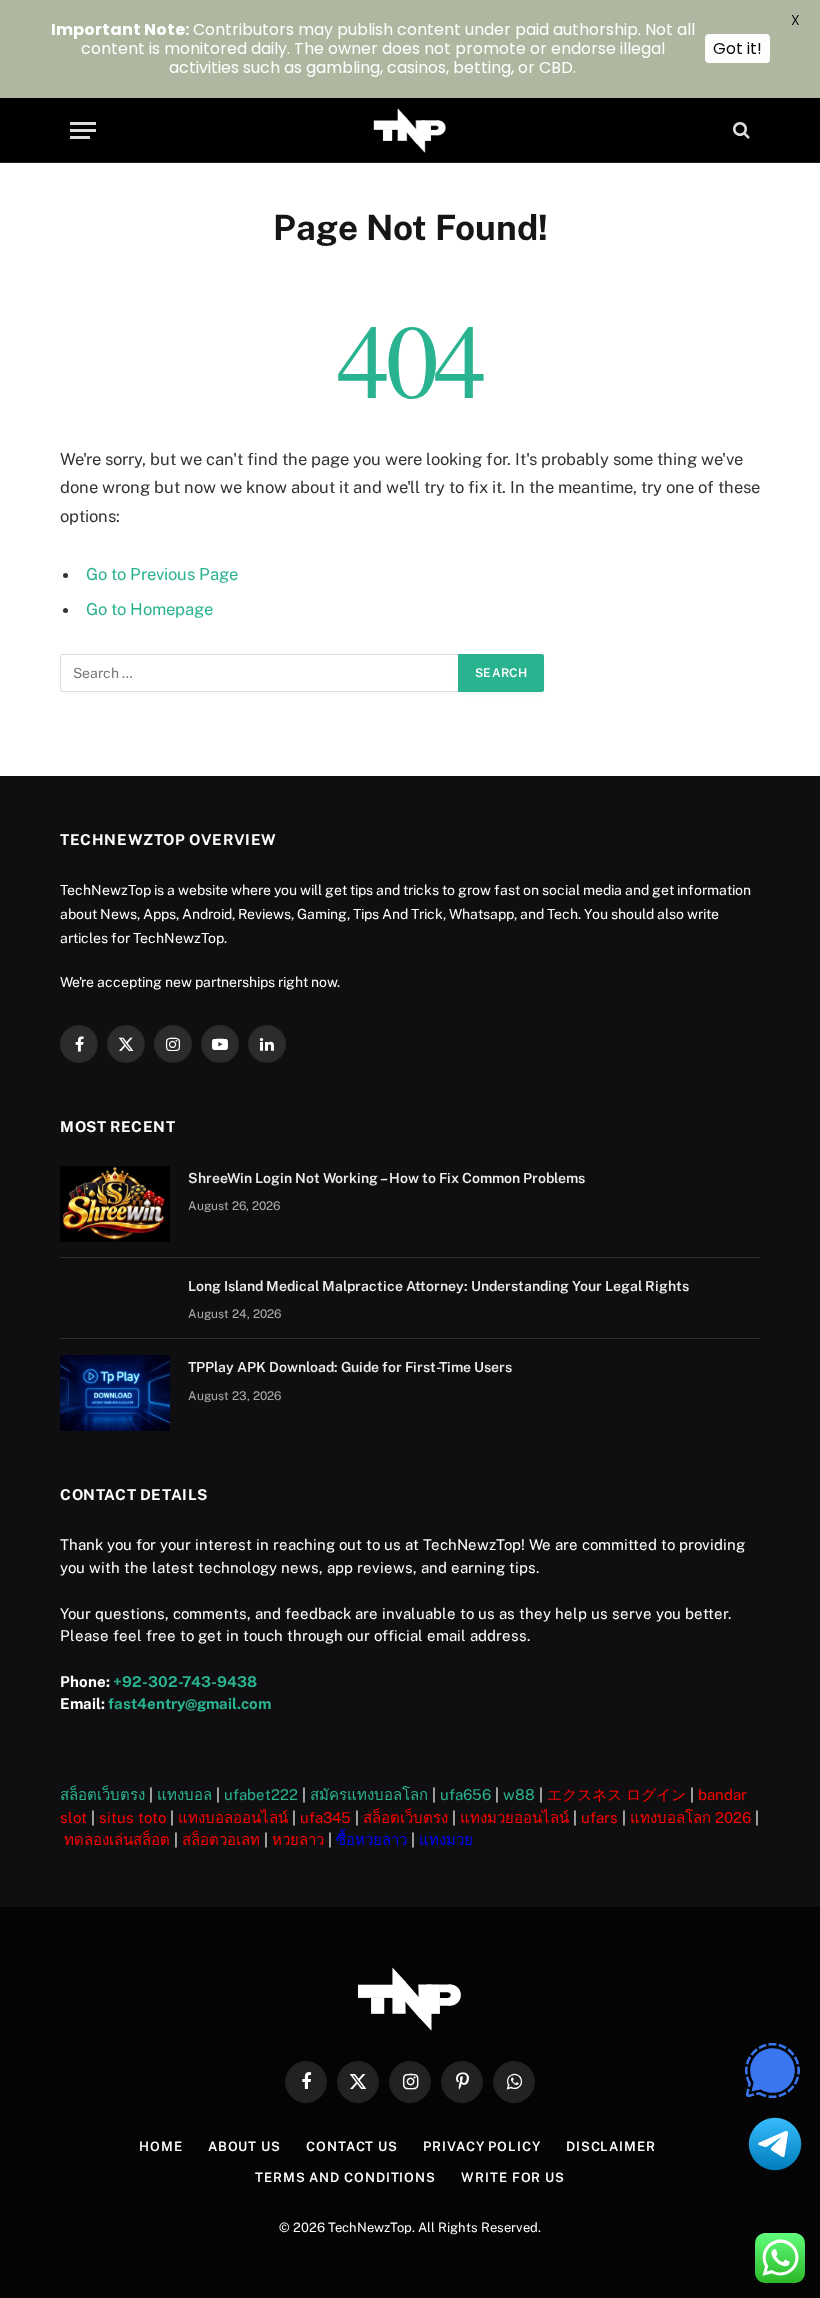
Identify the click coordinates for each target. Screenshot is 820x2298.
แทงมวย (446, 1839)
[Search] (739, 130)
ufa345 (325, 1817)
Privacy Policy (482, 2146)
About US (244, 2146)
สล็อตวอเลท (221, 1839)
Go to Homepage (149, 609)
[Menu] (83, 130)
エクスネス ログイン (616, 1794)
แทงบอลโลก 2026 (690, 1817)
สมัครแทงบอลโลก (369, 1794)
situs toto (132, 1817)
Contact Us (352, 2146)
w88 (519, 1794)
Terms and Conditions (345, 2177)
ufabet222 (261, 1794)
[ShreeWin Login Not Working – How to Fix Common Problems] (115, 1204)
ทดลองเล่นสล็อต (117, 1839)
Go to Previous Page (162, 574)
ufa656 (465, 1794)
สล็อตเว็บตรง (102, 1794)
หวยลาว (298, 1839)
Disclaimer (611, 2146)
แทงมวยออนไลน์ (514, 1817)
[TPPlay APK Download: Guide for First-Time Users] (115, 1393)
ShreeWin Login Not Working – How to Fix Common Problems (386, 1178)
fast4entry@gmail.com (189, 1703)
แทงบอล (184, 1794)
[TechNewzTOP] (410, 130)
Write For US (513, 2177)
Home (161, 2146)
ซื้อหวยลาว (371, 1839)
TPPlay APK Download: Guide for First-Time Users (350, 1367)
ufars (599, 1817)
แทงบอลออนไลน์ (233, 1817)
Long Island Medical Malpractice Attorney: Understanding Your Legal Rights (438, 1286)
